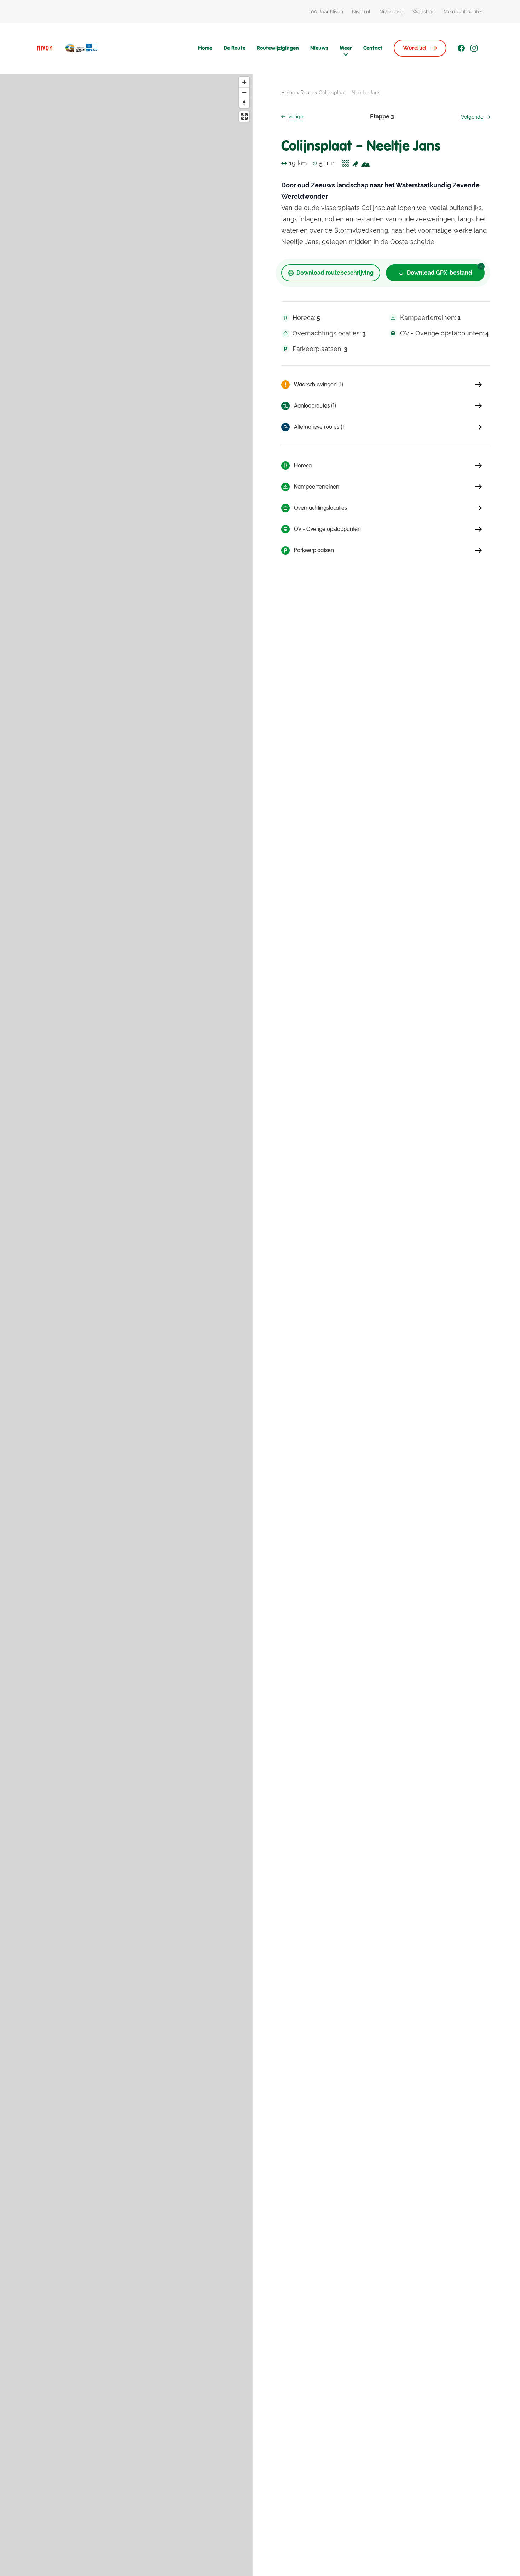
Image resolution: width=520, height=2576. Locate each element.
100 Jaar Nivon (326, 12)
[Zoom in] (244, 82)
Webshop (424, 12)
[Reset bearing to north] (244, 103)
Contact (373, 48)
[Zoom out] (244, 92)
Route (307, 93)
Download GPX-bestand (439, 273)
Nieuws (319, 48)
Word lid (414, 48)
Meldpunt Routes (463, 12)
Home (205, 48)
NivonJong (391, 12)
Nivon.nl (361, 12)
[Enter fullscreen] (244, 116)
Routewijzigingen (278, 48)
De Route (235, 48)
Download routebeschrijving (335, 273)
